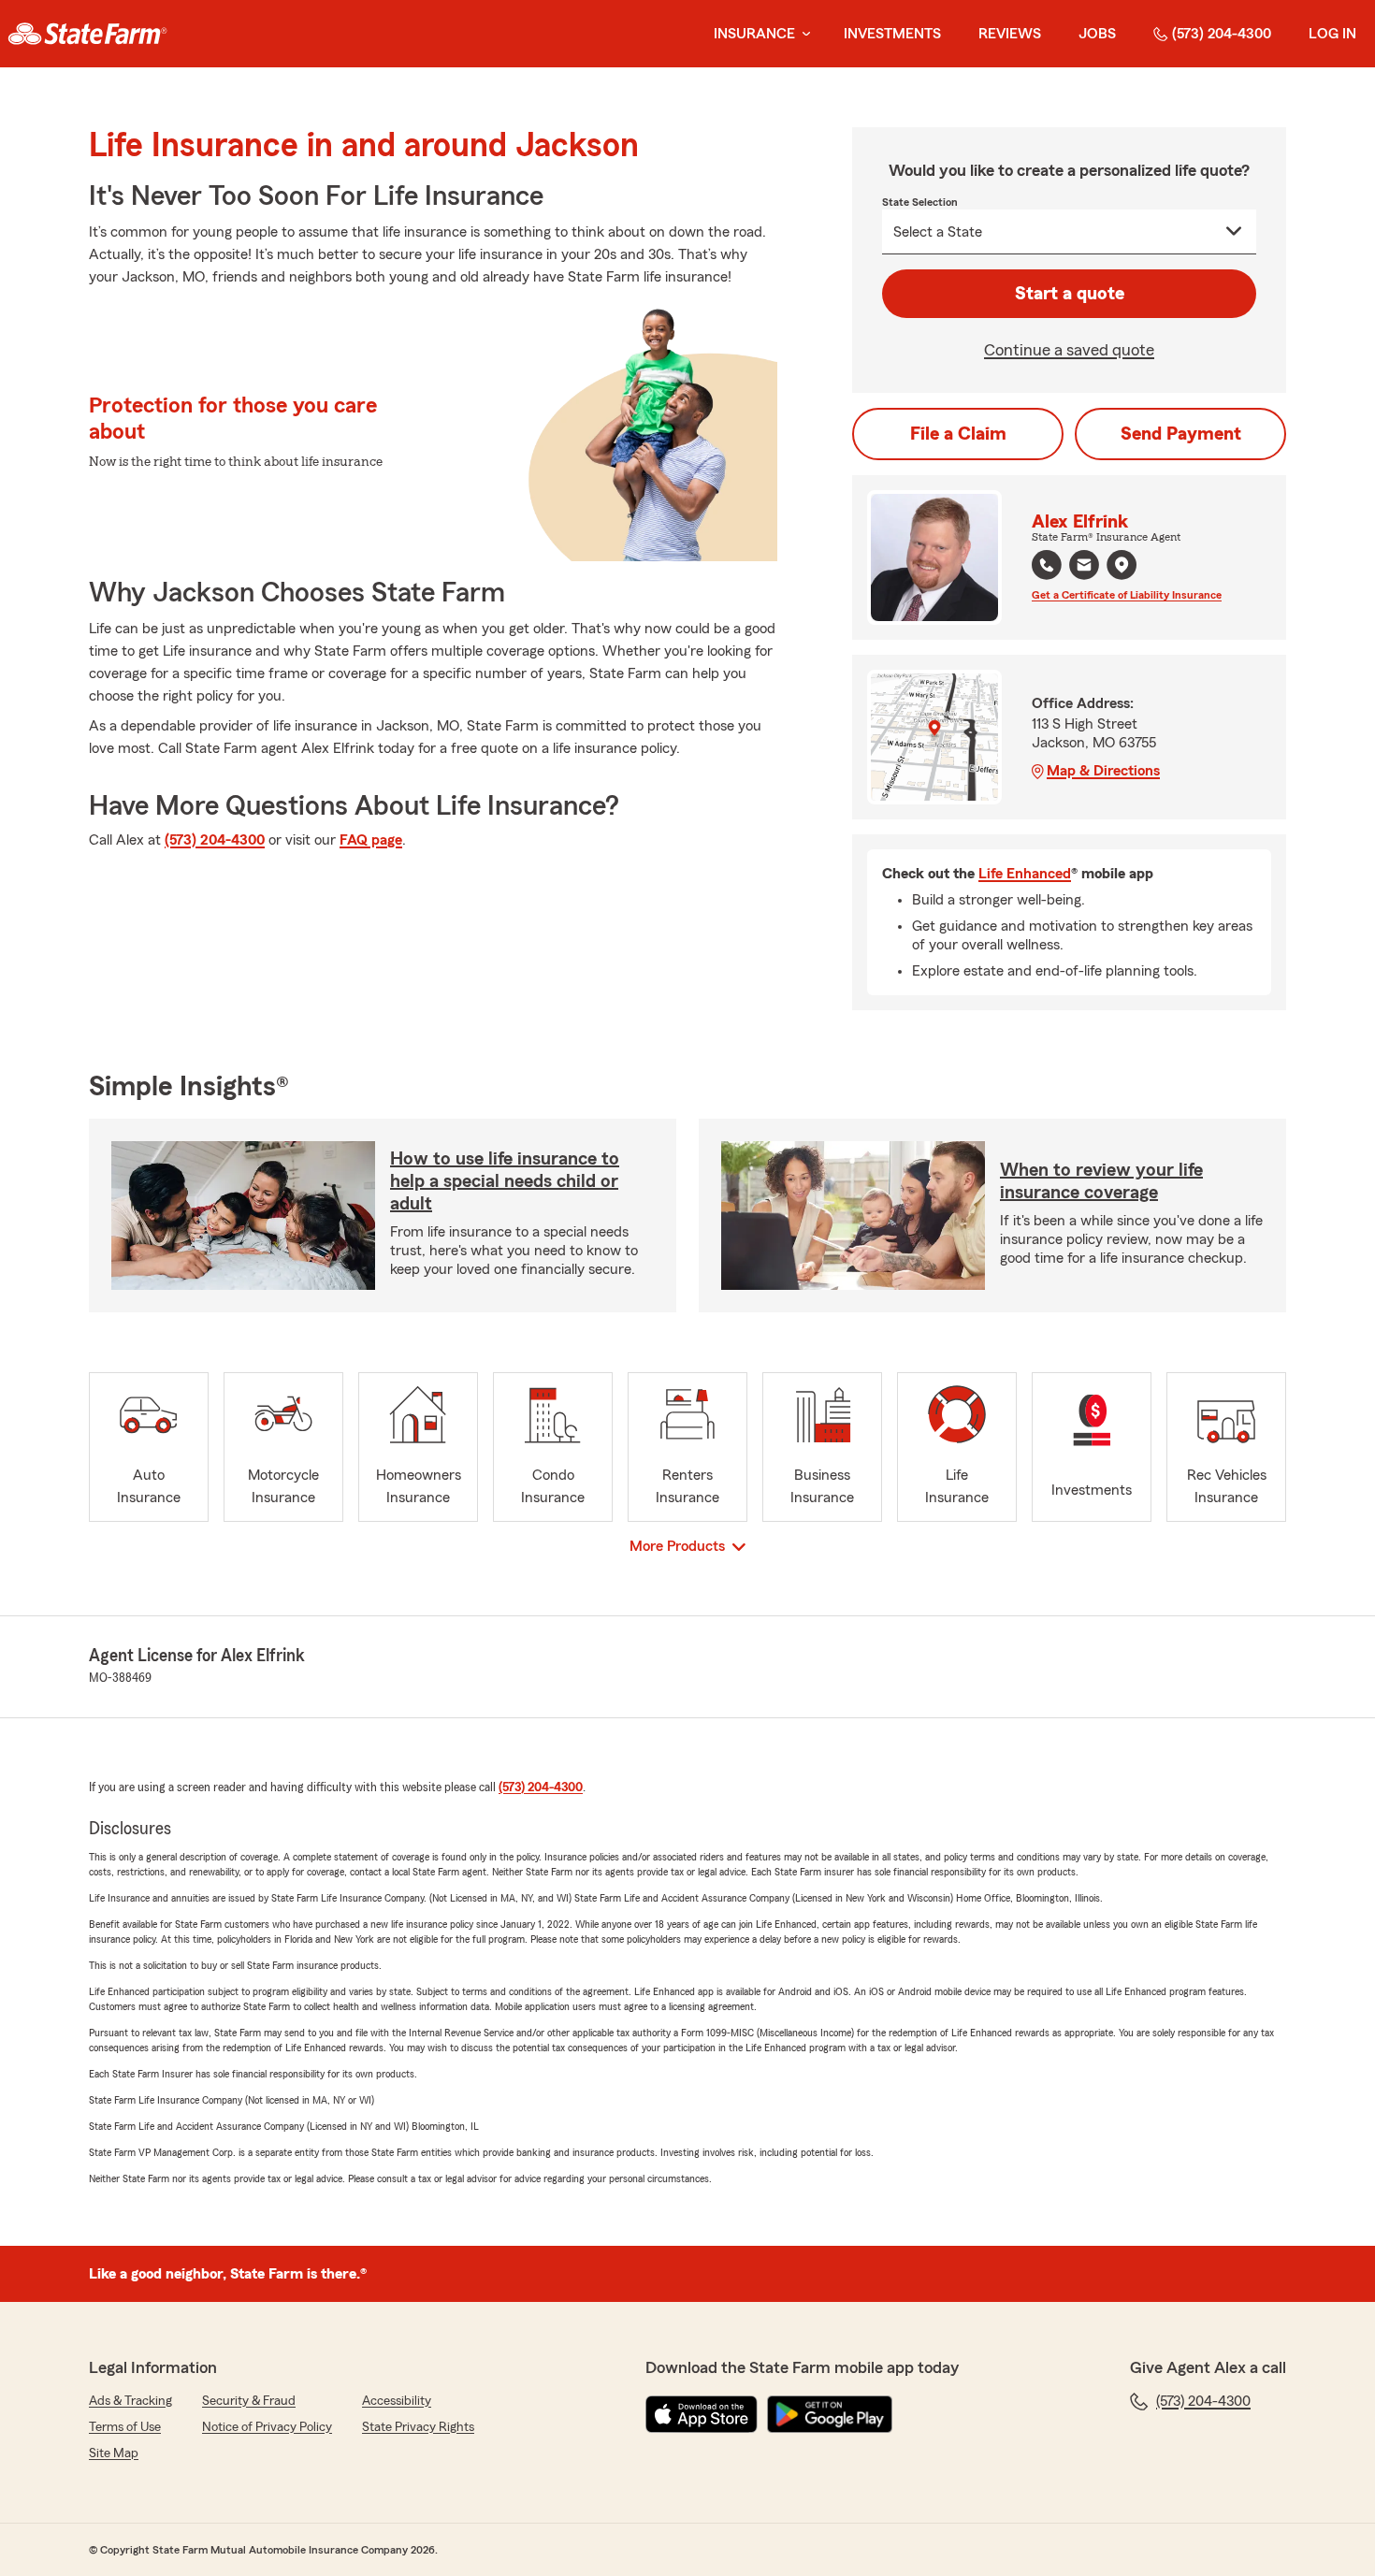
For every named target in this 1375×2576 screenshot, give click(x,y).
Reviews (1010, 34)
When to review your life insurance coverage (1101, 1181)
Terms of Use (125, 2427)
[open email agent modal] (1084, 567)
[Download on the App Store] (702, 2414)
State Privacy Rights (418, 2427)
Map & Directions (1103, 771)
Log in (1332, 34)
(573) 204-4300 (1222, 34)
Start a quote (1070, 294)
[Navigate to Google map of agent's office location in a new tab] (1122, 565)
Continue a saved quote (1069, 350)
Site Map (114, 2453)
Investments (892, 34)
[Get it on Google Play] (830, 2414)
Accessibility (397, 2401)
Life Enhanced (1025, 874)
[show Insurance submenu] (803, 34)
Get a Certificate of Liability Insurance (1127, 595)
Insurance (754, 34)
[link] (87, 34)
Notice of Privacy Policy (267, 2427)
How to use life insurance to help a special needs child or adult (505, 1181)
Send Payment (1181, 434)
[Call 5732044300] (1047, 565)
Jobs (1097, 34)
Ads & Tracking (130, 2401)
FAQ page (371, 840)
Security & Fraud (249, 2401)
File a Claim (958, 434)
